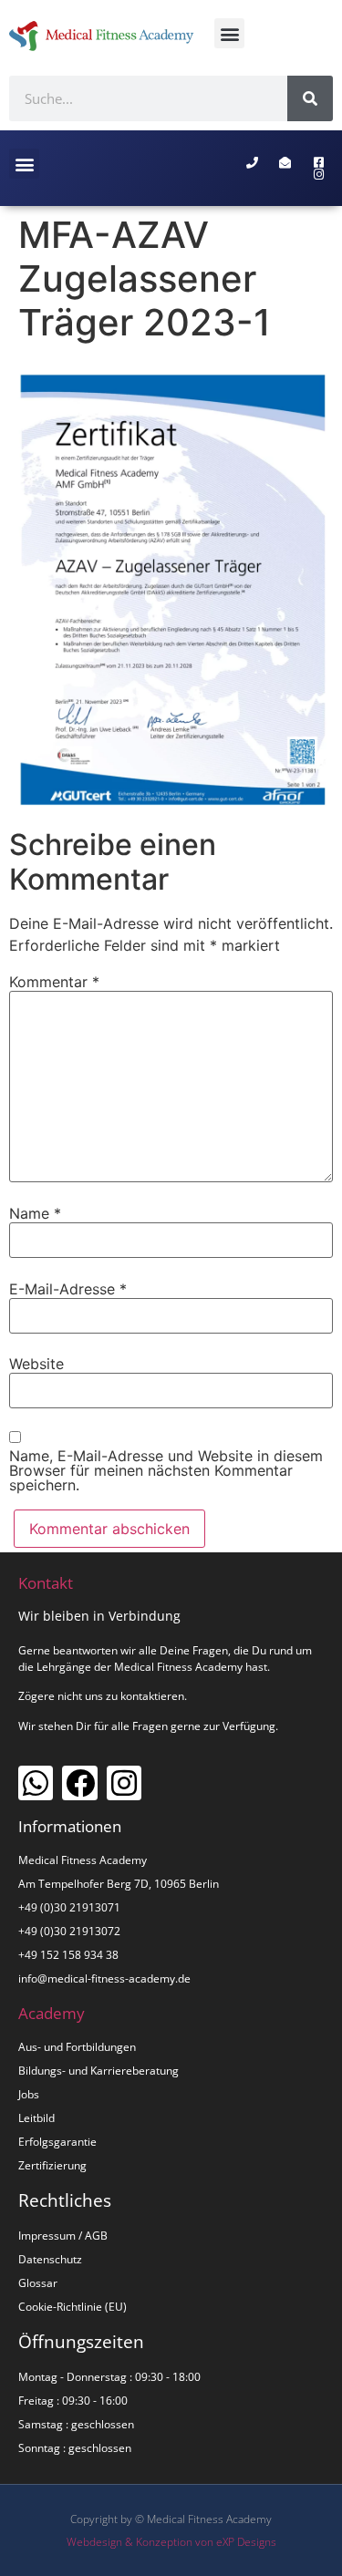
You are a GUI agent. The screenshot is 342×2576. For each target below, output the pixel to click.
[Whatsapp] (36, 1783)
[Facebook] (79, 1783)
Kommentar (54, 982)
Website (36, 1364)
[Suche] (310, 98)
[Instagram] (124, 1783)
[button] (229, 33)
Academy (52, 2013)
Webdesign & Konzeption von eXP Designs (171, 2542)
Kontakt (46, 1583)
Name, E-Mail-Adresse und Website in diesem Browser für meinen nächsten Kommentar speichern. (166, 1470)
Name (35, 1213)
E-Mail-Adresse (68, 1289)
